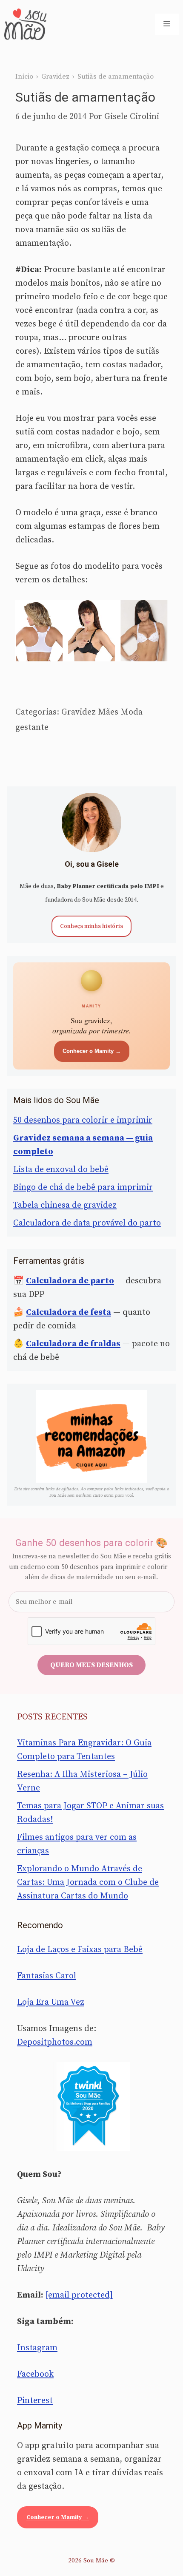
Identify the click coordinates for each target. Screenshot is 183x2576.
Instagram (37, 2348)
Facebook (35, 2374)
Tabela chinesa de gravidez (65, 1205)
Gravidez (55, 77)
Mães (108, 712)
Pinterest (35, 2401)
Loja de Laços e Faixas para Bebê (80, 1950)
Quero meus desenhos (91, 1665)
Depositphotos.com (55, 2042)
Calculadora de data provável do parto (87, 1223)
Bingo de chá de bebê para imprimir (83, 1187)
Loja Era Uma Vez (51, 2002)
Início (24, 77)
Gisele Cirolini (132, 117)
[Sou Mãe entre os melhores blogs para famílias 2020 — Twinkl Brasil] (92, 2106)
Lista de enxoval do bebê (61, 1170)
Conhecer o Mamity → (92, 1051)
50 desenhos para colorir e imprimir (83, 1120)
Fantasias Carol (47, 1976)
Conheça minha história (91, 926)
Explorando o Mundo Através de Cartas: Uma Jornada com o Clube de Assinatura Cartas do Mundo (88, 1882)
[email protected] (79, 2295)
